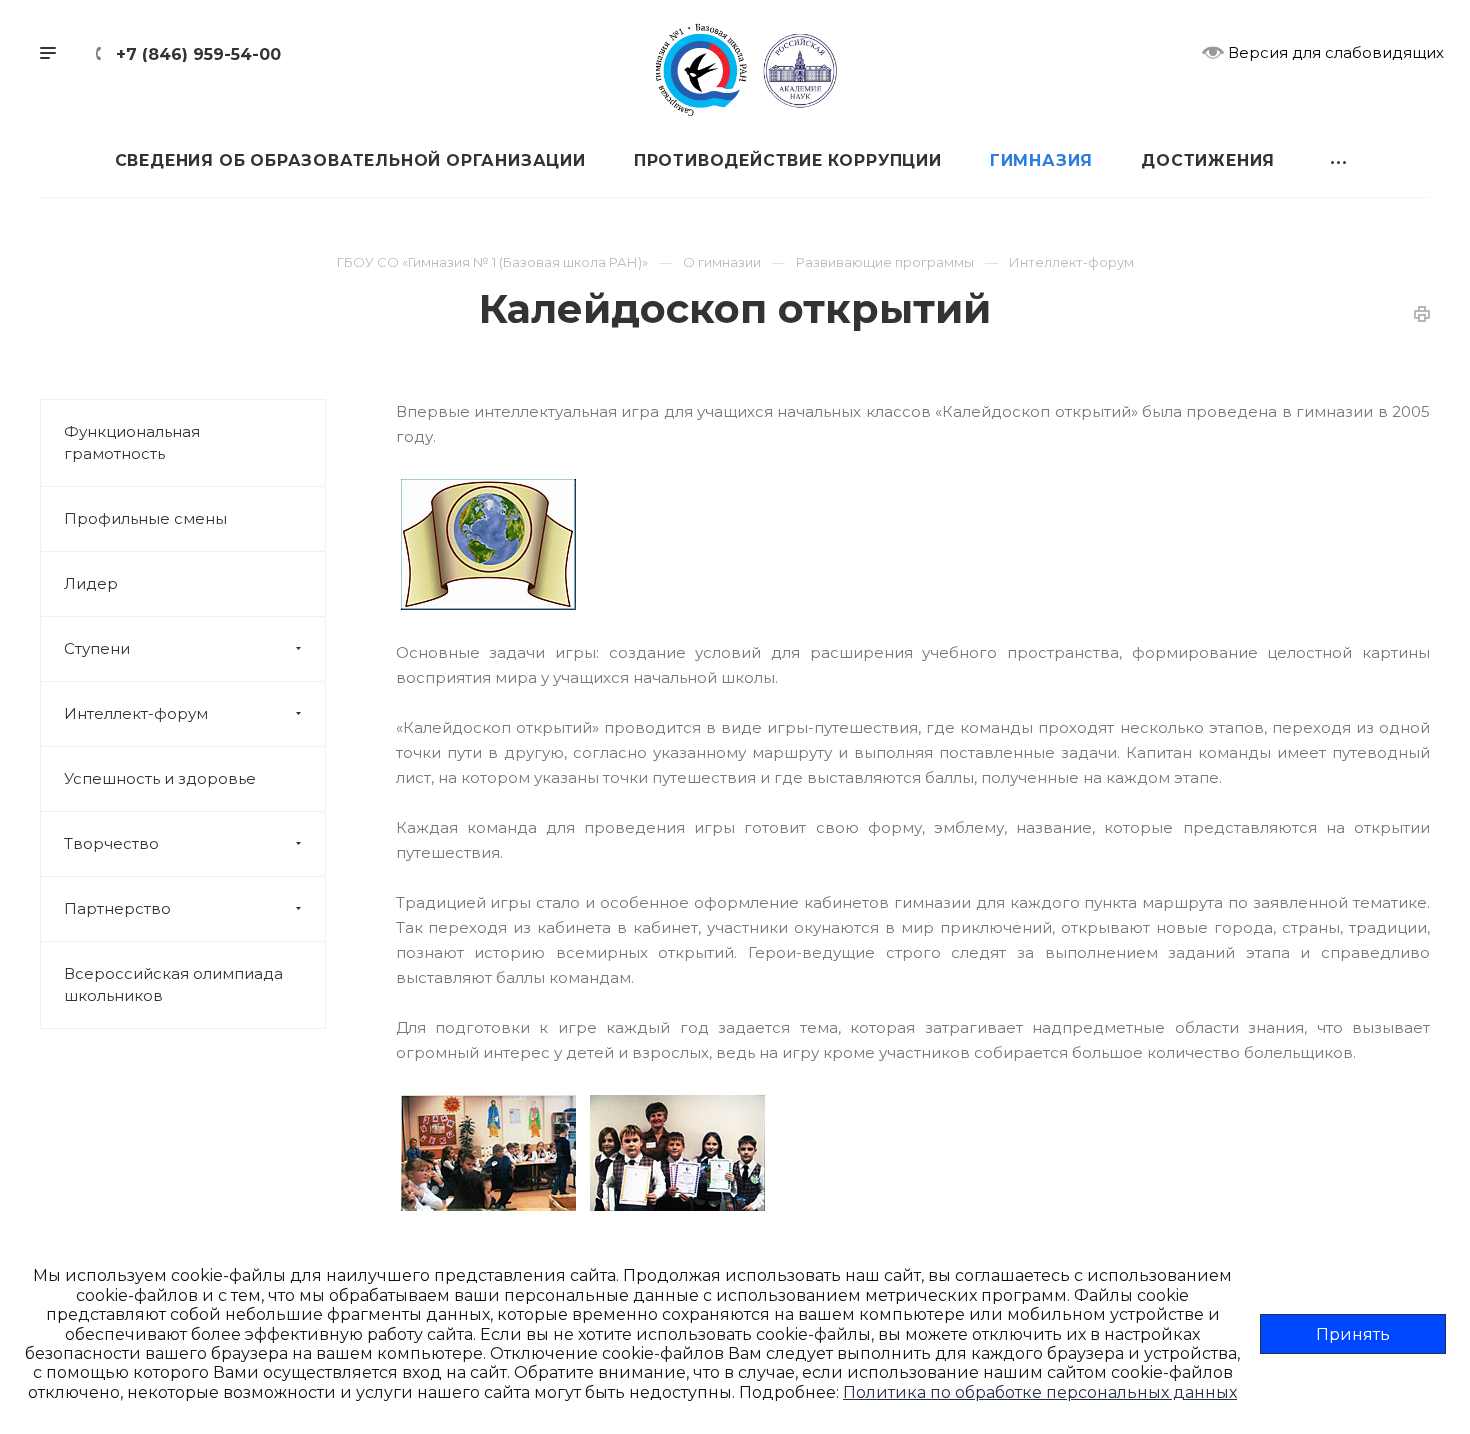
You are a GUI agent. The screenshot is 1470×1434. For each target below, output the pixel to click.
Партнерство (117, 908)
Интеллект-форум (136, 713)
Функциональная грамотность (132, 442)
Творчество (111, 843)
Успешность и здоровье (160, 778)
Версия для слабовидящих (1334, 52)
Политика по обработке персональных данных (1040, 1392)
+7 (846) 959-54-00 (198, 54)
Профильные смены (145, 518)
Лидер (91, 583)
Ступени (97, 648)
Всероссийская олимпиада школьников (173, 984)
